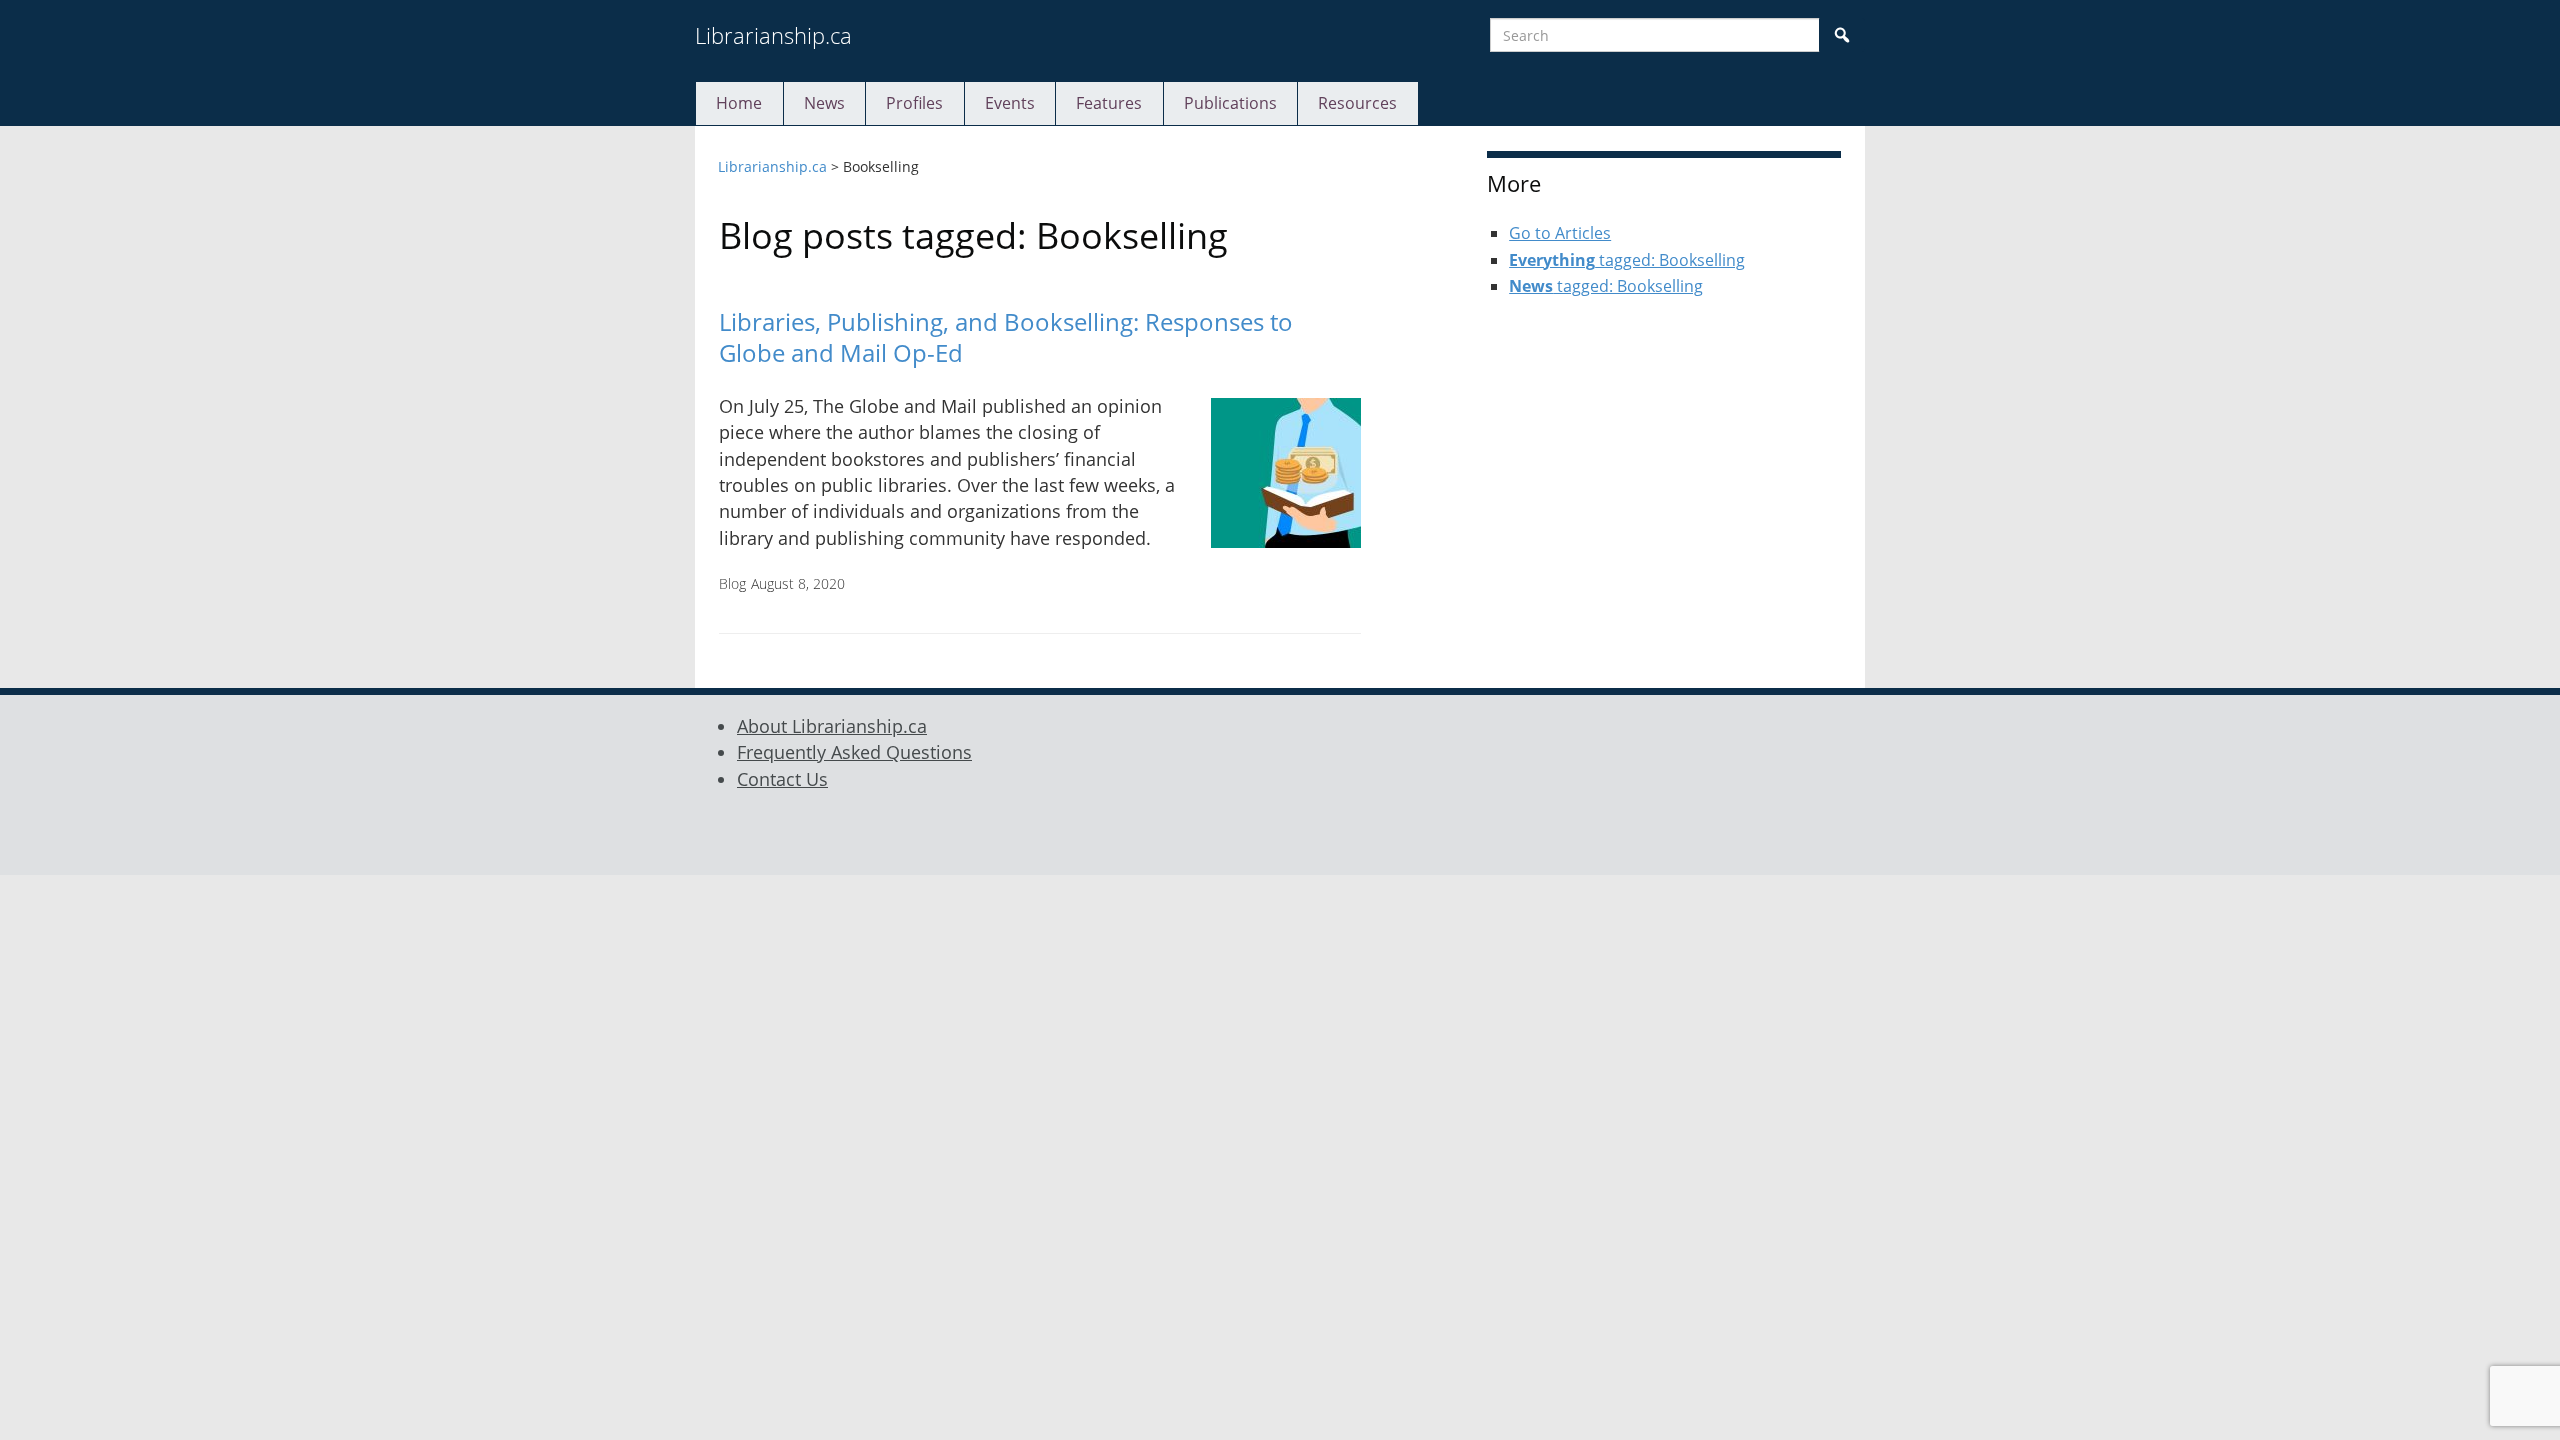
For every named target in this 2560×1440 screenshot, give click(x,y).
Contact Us (782, 779)
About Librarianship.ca (832, 726)
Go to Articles (1560, 233)
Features (1109, 103)
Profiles (914, 103)
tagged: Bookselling (1627, 260)
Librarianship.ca (773, 35)
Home (739, 103)
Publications (1230, 103)
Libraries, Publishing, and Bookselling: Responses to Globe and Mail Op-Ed (1006, 337)
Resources (1357, 103)
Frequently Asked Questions (854, 752)
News (824, 103)
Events (1010, 103)
